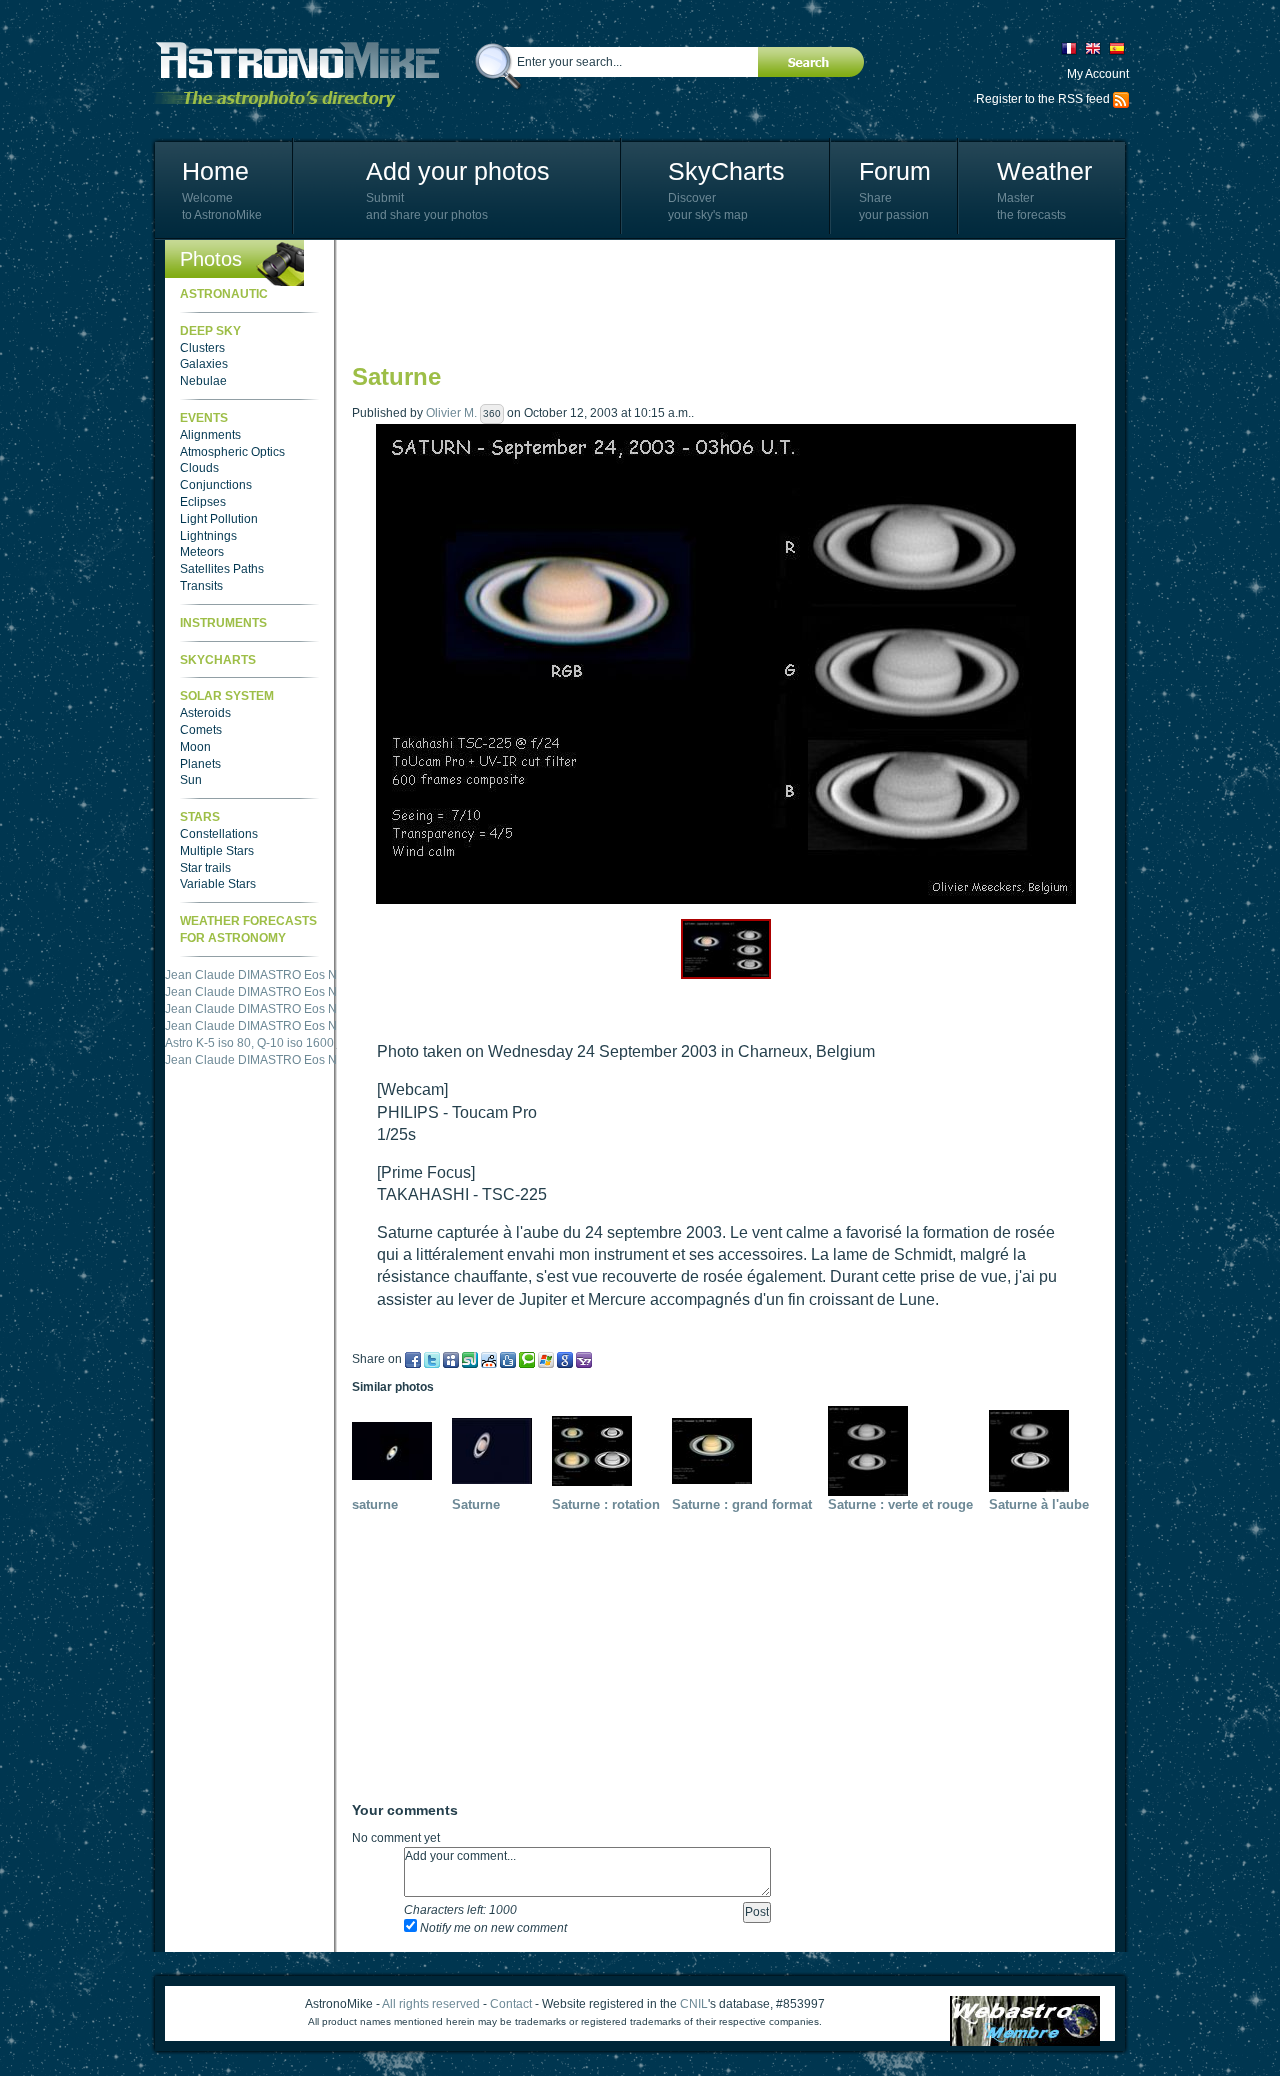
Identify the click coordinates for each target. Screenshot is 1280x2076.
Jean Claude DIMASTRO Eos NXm (260, 992)
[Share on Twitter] (432, 1359)
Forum (895, 171)
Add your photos (458, 171)
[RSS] (1121, 99)
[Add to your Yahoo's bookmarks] (584, 1359)
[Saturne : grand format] (717, 1450)
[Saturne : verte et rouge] (873, 1450)
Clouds (199, 468)
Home (215, 171)
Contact (511, 2004)
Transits (201, 586)
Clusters (202, 348)
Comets (201, 730)
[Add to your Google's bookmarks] (565, 1359)
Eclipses (203, 502)
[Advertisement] (716, 300)
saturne (375, 1504)
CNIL (694, 2004)
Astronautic (224, 294)
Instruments (223, 623)
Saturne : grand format (742, 1504)
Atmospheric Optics (232, 452)
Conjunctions (216, 485)
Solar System (227, 696)
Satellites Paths (222, 569)
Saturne (476, 1504)
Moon (195, 747)
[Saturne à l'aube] (1034, 1450)
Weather (1044, 171)
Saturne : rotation (606, 1504)
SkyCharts (726, 171)
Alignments (210, 435)
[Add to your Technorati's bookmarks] (527, 1359)
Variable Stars (218, 884)
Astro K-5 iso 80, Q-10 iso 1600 (249, 975)
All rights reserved (431, 2004)
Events (204, 418)
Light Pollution (219, 519)
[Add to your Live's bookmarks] (546, 1359)
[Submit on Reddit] (489, 1359)
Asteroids (205, 713)
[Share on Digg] (508, 1359)
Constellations (219, 834)
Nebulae (203, 381)
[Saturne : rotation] (597, 1450)
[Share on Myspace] (451, 1359)
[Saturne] (497, 1450)
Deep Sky (210, 331)
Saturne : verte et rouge (900, 1504)
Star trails (205, 868)
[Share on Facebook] (413, 1359)
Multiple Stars (217, 851)
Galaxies (204, 364)
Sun (191, 780)
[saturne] (397, 1450)
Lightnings (208, 536)
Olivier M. (451, 413)
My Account (1098, 74)
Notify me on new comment (492, 1928)
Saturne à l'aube (1039, 1504)
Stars (200, 817)
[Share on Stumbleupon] (470, 1359)
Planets (200, 764)
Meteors (202, 552)
